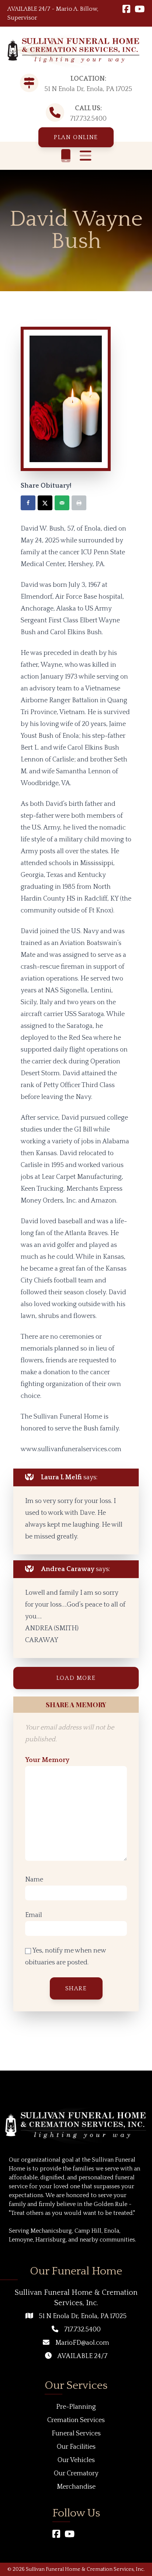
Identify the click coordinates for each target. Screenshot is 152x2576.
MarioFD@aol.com (82, 2343)
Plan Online (76, 137)
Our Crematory (76, 2474)
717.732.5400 (88, 119)
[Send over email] (62, 503)
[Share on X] (45, 503)
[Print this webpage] (79, 503)
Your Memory (47, 1760)
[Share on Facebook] (28, 503)
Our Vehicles (76, 2460)
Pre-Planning (76, 2407)
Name (34, 1880)
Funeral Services (76, 2434)
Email (34, 1915)
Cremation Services (76, 2420)
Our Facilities (76, 2447)
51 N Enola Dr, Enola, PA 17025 (83, 2316)
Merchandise (76, 2487)
